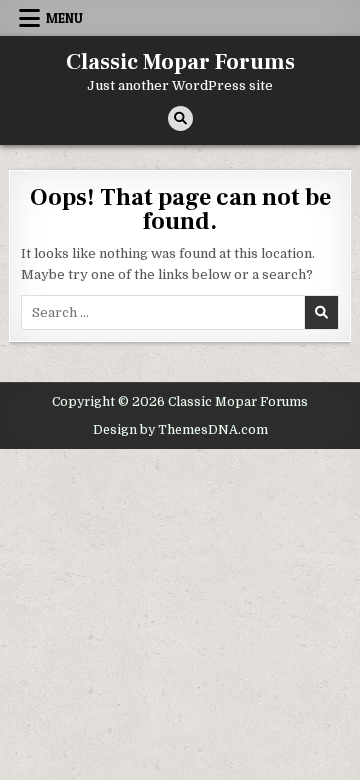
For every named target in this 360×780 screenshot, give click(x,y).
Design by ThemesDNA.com (180, 430)
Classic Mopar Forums (180, 62)
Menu (64, 18)
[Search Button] (180, 118)
